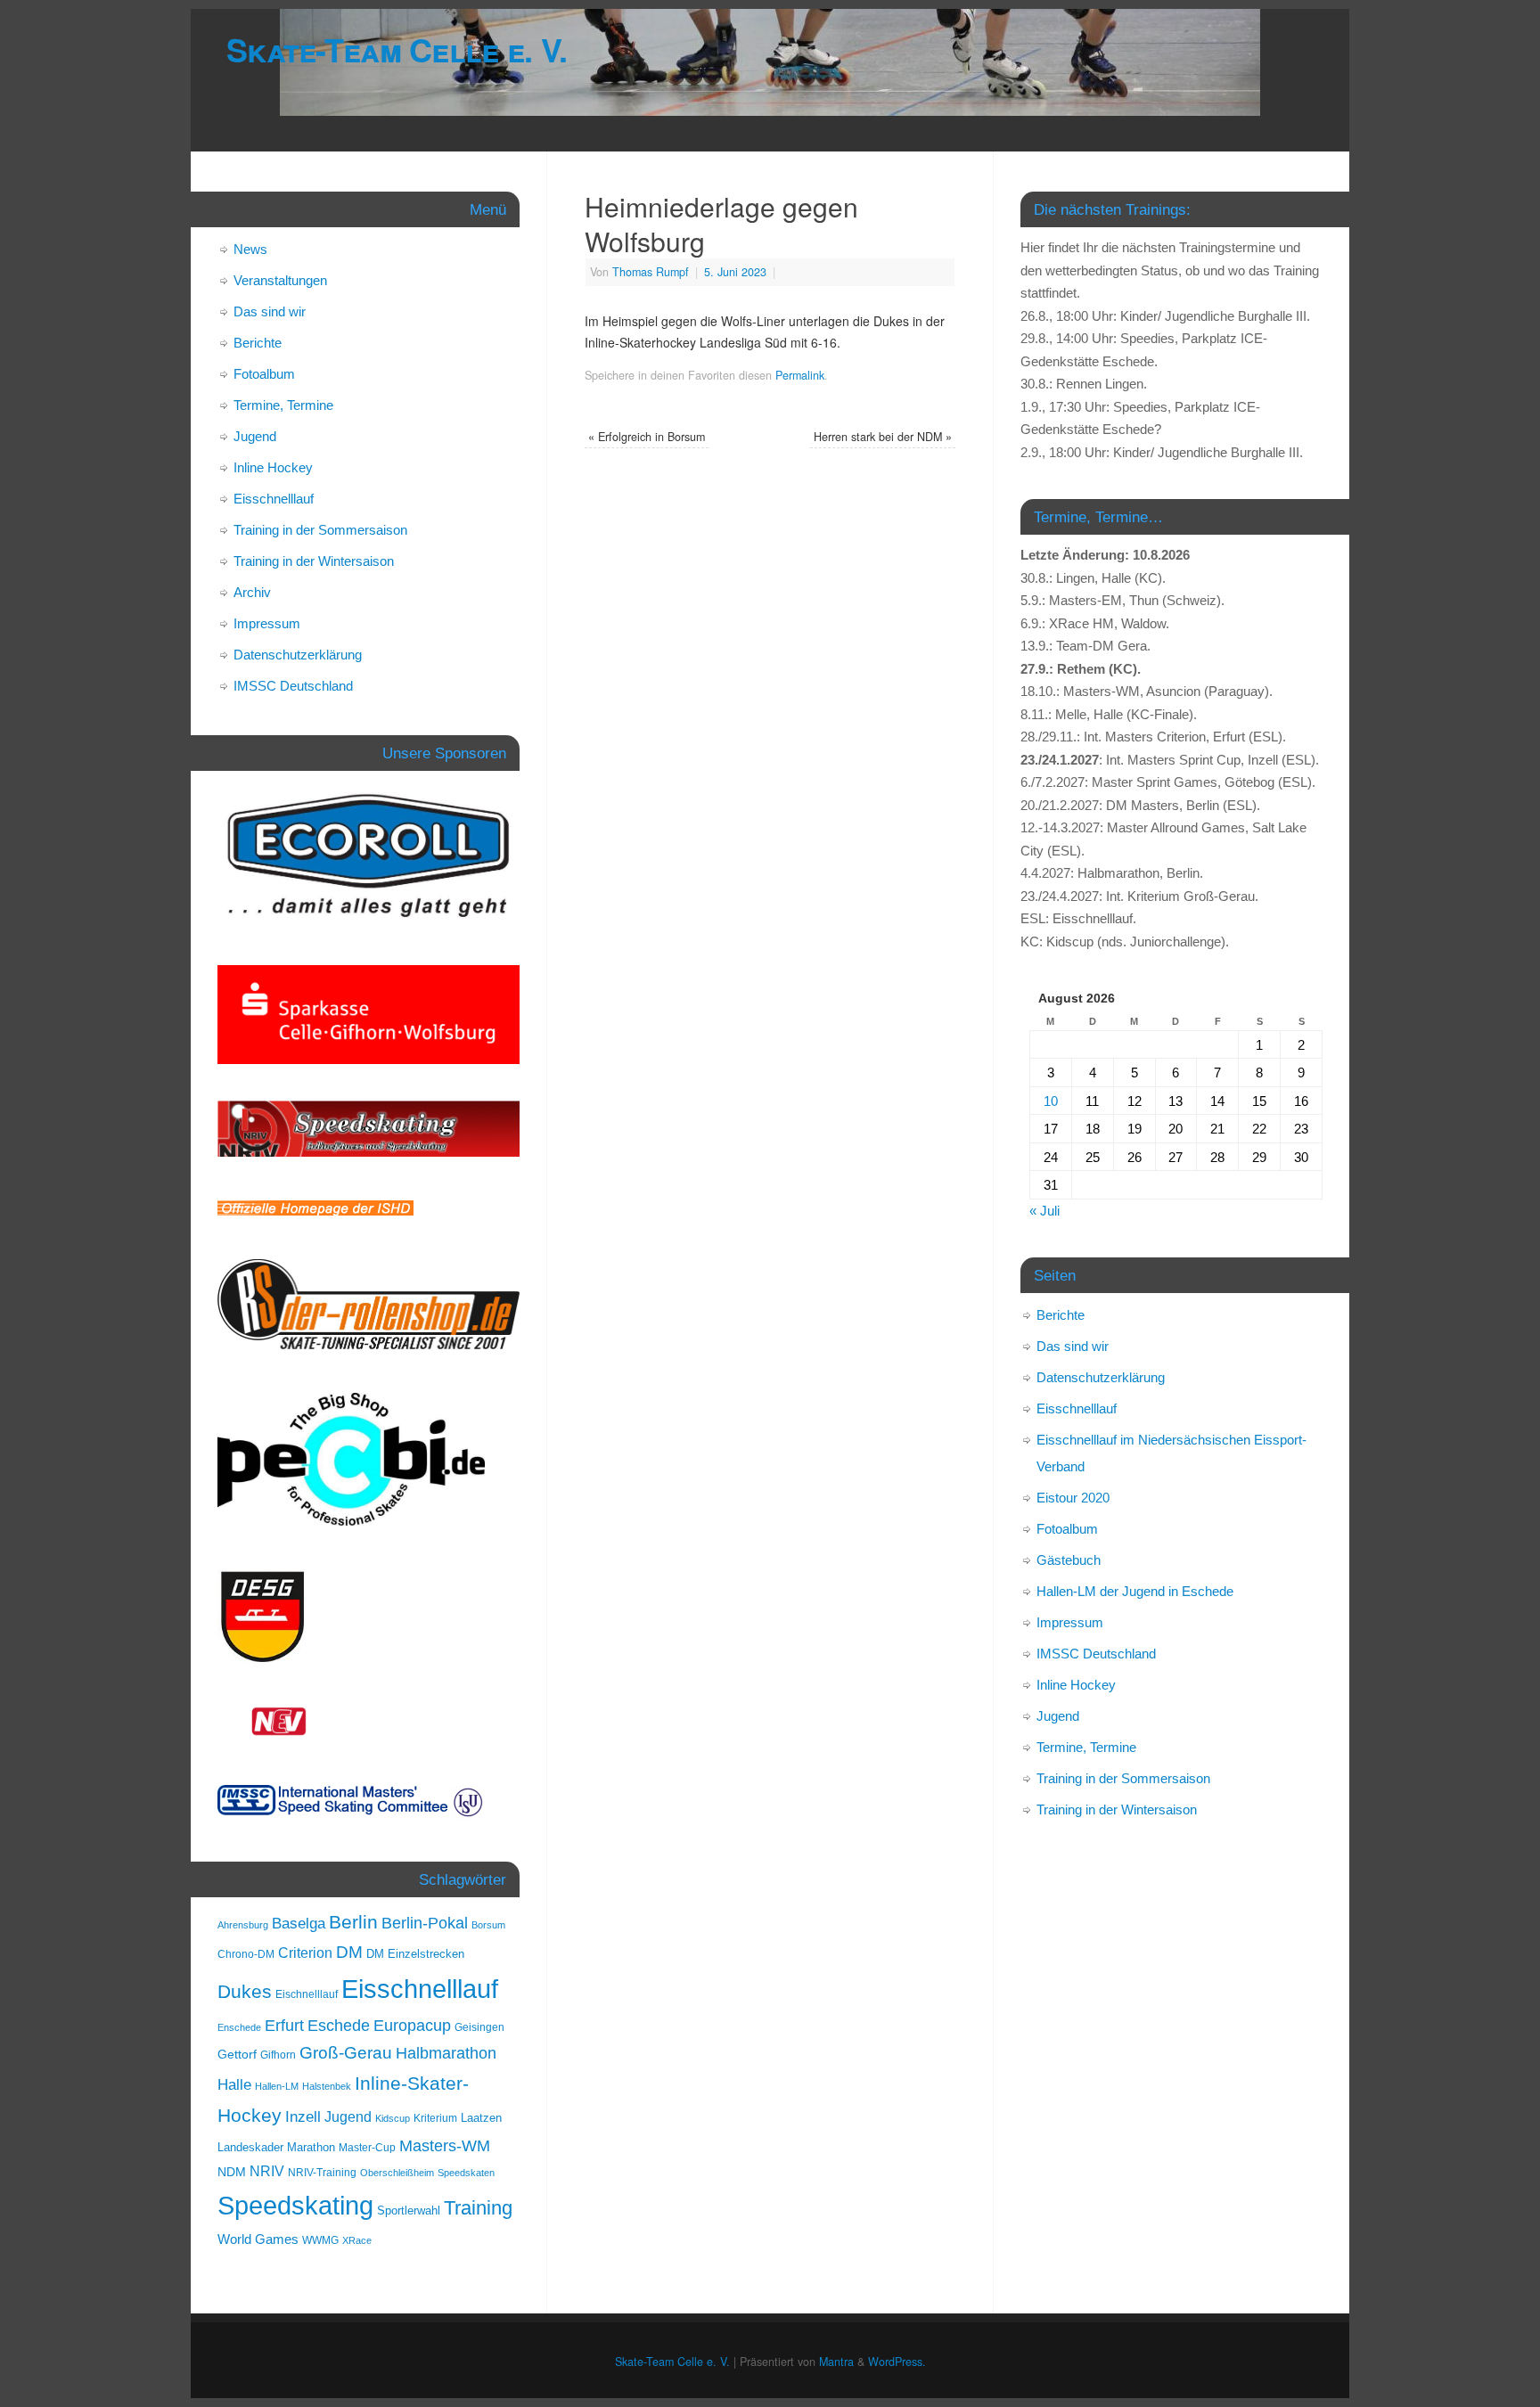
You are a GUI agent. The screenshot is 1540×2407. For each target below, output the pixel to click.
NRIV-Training (322, 2173)
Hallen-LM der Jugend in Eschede (1135, 1591)
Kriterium (435, 2118)
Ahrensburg (243, 1925)
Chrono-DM (246, 1954)
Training (478, 2208)
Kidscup (393, 2118)
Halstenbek (327, 2086)
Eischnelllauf (307, 1994)
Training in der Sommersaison (320, 530)
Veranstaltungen (280, 280)
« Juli (1044, 1211)
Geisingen (479, 2027)
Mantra (836, 2362)
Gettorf (237, 2054)
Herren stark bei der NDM (883, 437)
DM (349, 1952)
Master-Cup (367, 2148)
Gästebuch (1069, 1560)
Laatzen (481, 2118)
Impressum (267, 623)
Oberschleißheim (397, 2173)
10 (1051, 1101)
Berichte (258, 343)
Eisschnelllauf (274, 499)
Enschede (239, 2027)
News (250, 249)
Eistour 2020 (1073, 1498)
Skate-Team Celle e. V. (397, 49)
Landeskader (250, 2147)
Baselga (299, 1923)
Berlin (353, 1922)
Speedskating (295, 2206)
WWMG (320, 2240)
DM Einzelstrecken (415, 1954)
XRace (357, 2240)
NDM (232, 2172)
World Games (258, 2239)
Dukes (245, 1992)
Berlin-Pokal (425, 1923)
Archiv (252, 592)
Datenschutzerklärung (298, 655)
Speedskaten (466, 2173)
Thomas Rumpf (651, 272)
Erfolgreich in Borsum (647, 437)
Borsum (488, 1925)
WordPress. (897, 2362)
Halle (234, 2084)
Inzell (303, 2116)
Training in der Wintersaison (314, 561)
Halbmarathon (446, 2053)
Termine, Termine (283, 405)
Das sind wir (270, 311)
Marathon (311, 2147)
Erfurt (284, 2025)
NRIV (267, 2171)
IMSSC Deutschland (293, 686)
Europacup (412, 2026)
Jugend (255, 436)
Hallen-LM (277, 2086)
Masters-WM (445, 2145)
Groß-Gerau (346, 2053)
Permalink (800, 375)
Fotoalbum (264, 374)
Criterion (305, 1953)
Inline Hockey (273, 467)
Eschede (339, 2026)
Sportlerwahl (409, 2211)
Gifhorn (278, 2055)
